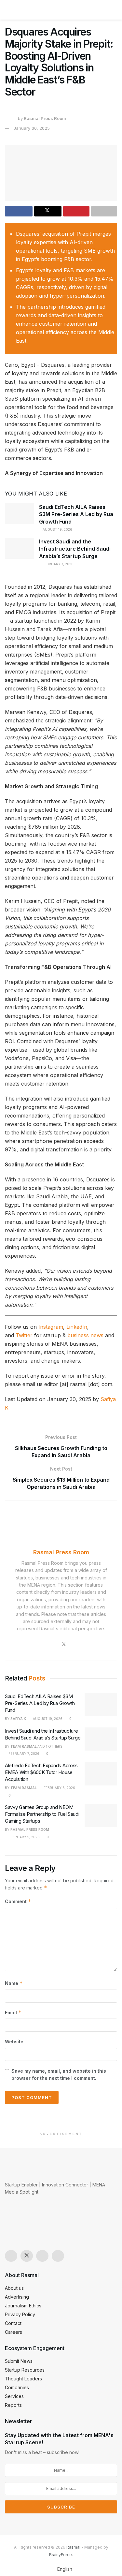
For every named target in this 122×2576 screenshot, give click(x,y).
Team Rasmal (24, 1746)
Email (13, 2013)
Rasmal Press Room (45, 118)
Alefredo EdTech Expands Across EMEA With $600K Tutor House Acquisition (41, 1772)
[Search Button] (114, 10)
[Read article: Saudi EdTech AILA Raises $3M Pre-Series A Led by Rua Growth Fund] (20, 514)
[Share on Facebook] (19, 211)
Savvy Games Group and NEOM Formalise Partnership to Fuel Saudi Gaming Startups (42, 1814)
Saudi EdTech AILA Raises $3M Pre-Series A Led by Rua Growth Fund (76, 514)
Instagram (51, 1327)
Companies (17, 2387)
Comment (18, 1901)
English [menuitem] (65, 2569)
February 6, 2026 (59, 1788)
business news (85, 1335)
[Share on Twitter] (48, 211)
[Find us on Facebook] (42, 2256)
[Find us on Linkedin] (58, 2256)
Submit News (19, 2361)
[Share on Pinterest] (76, 211)
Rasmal (73, 2547)
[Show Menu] (8, 10)
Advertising (17, 2297)
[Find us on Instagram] (11, 2256)
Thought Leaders (23, 2379)
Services (14, 2396)
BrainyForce (61, 2555)
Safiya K (18, 1719)
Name (14, 1983)
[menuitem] (61, 2569)
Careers (14, 2332)
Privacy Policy (20, 2314)
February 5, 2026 (24, 1837)
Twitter (24, 1335)
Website (14, 2042)
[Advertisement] (61, 2119)
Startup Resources (25, 2370)
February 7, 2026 (58, 564)
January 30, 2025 (32, 128)
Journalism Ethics (23, 2306)
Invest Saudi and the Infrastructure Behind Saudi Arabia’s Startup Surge (75, 549)
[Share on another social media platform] (104, 211)
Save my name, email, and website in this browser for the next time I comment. (59, 2074)
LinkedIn (77, 1327)
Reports (13, 2405)
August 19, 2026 (57, 529)
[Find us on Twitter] (27, 2256)
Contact (13, 2323)
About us (14, 2288)
